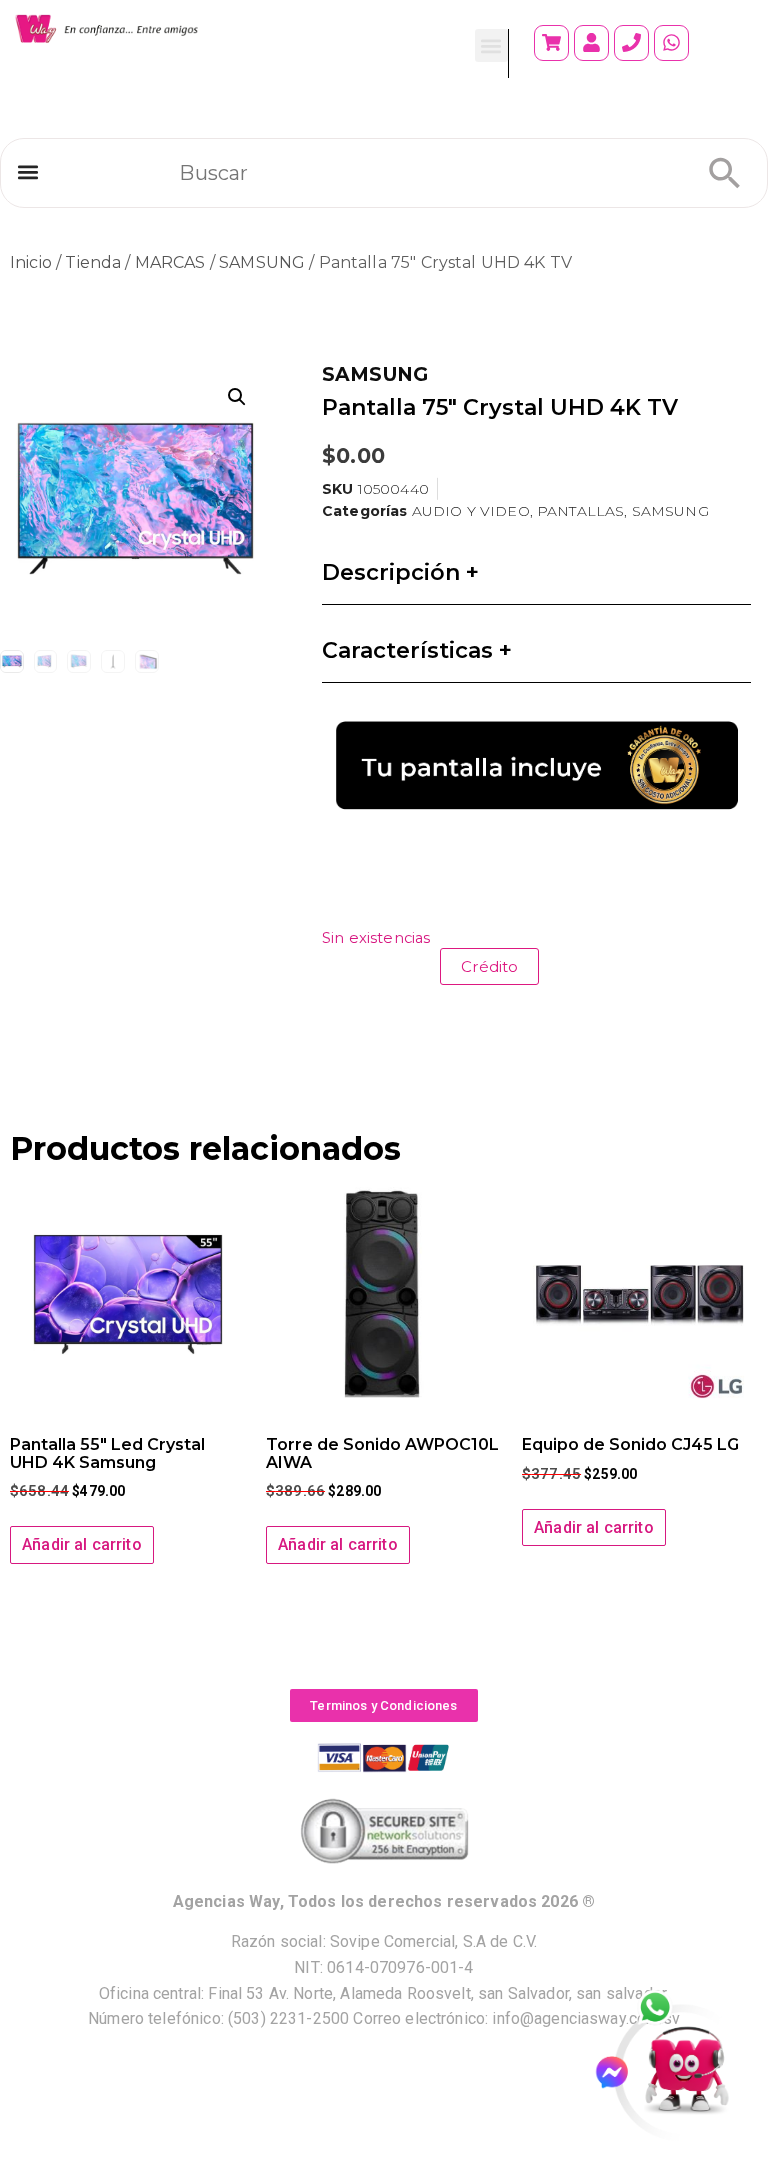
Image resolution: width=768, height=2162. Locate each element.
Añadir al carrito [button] (82, 1544)
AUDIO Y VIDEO (471, 511)
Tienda (93, 262)
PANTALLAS (580, 511)
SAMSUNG (262, 262)
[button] (491, 45)
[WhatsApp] (666, 2009)
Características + (417, 650)
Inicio (31, 262)
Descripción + (400, 572)
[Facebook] (620, 2072)
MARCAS (170, 262)
